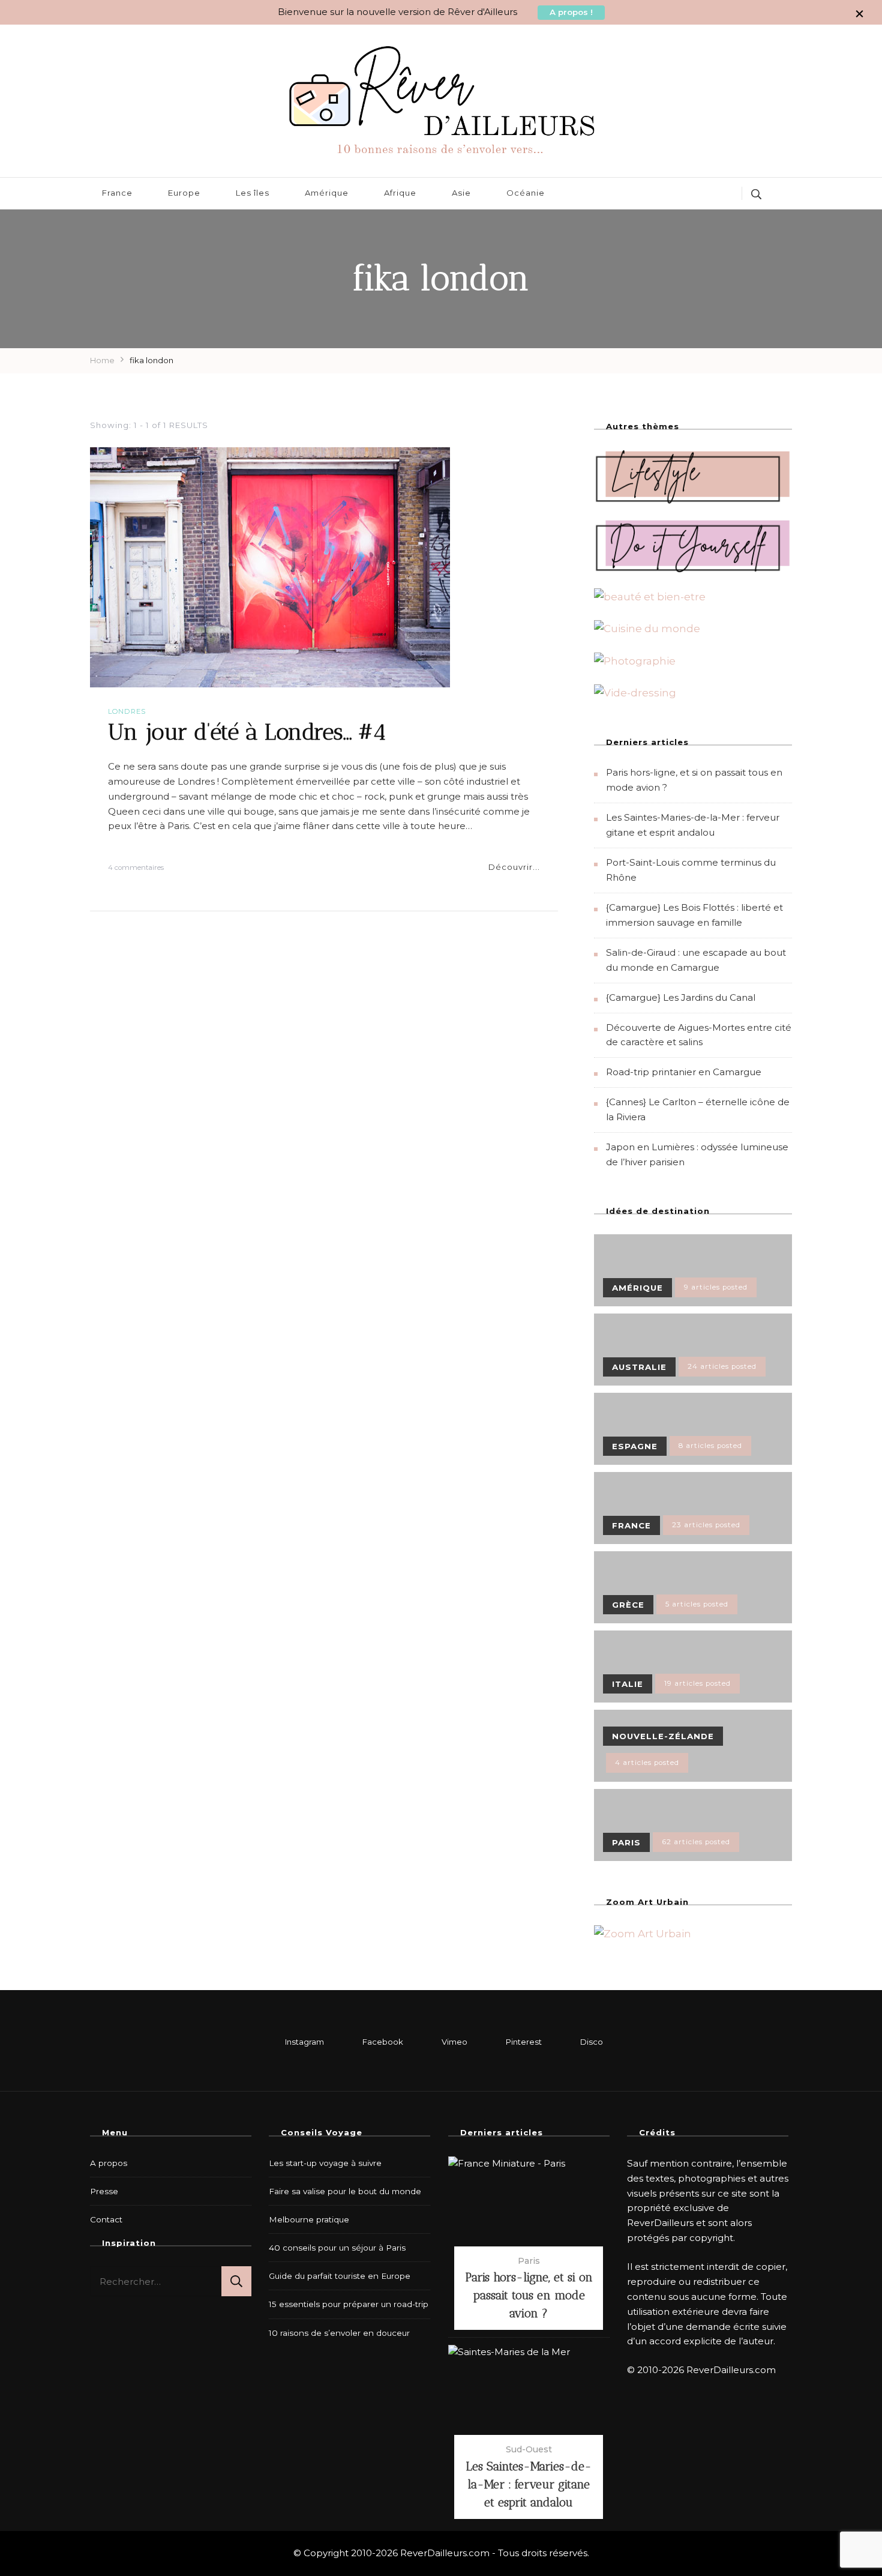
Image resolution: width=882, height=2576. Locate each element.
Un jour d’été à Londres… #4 (247, 731)
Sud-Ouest (529, 2449)
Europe (184, 193)
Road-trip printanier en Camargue (684, 1072)
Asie (461, 193)
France (117, 193)
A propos (109, 2163)
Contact (106, 2219)
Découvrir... (514, 867)
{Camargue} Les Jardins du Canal (681, 997)
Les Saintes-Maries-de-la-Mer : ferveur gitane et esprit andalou (529, 2484)
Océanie (526, 193)
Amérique (327, 193)
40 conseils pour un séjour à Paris (337, 2248)
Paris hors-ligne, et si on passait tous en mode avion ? (529, 2295)
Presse (104, 2191)
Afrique (400, 193)
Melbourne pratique (309, 2219)
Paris (529, 2261)
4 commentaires (136, 868)
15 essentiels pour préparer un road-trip (349, 2304)
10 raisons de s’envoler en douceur (339, 2333)
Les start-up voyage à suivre (325, 2163)
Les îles (253, 193)
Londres (127, 711)
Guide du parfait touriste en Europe (340, 2276)
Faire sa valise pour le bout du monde (345, 2191)
